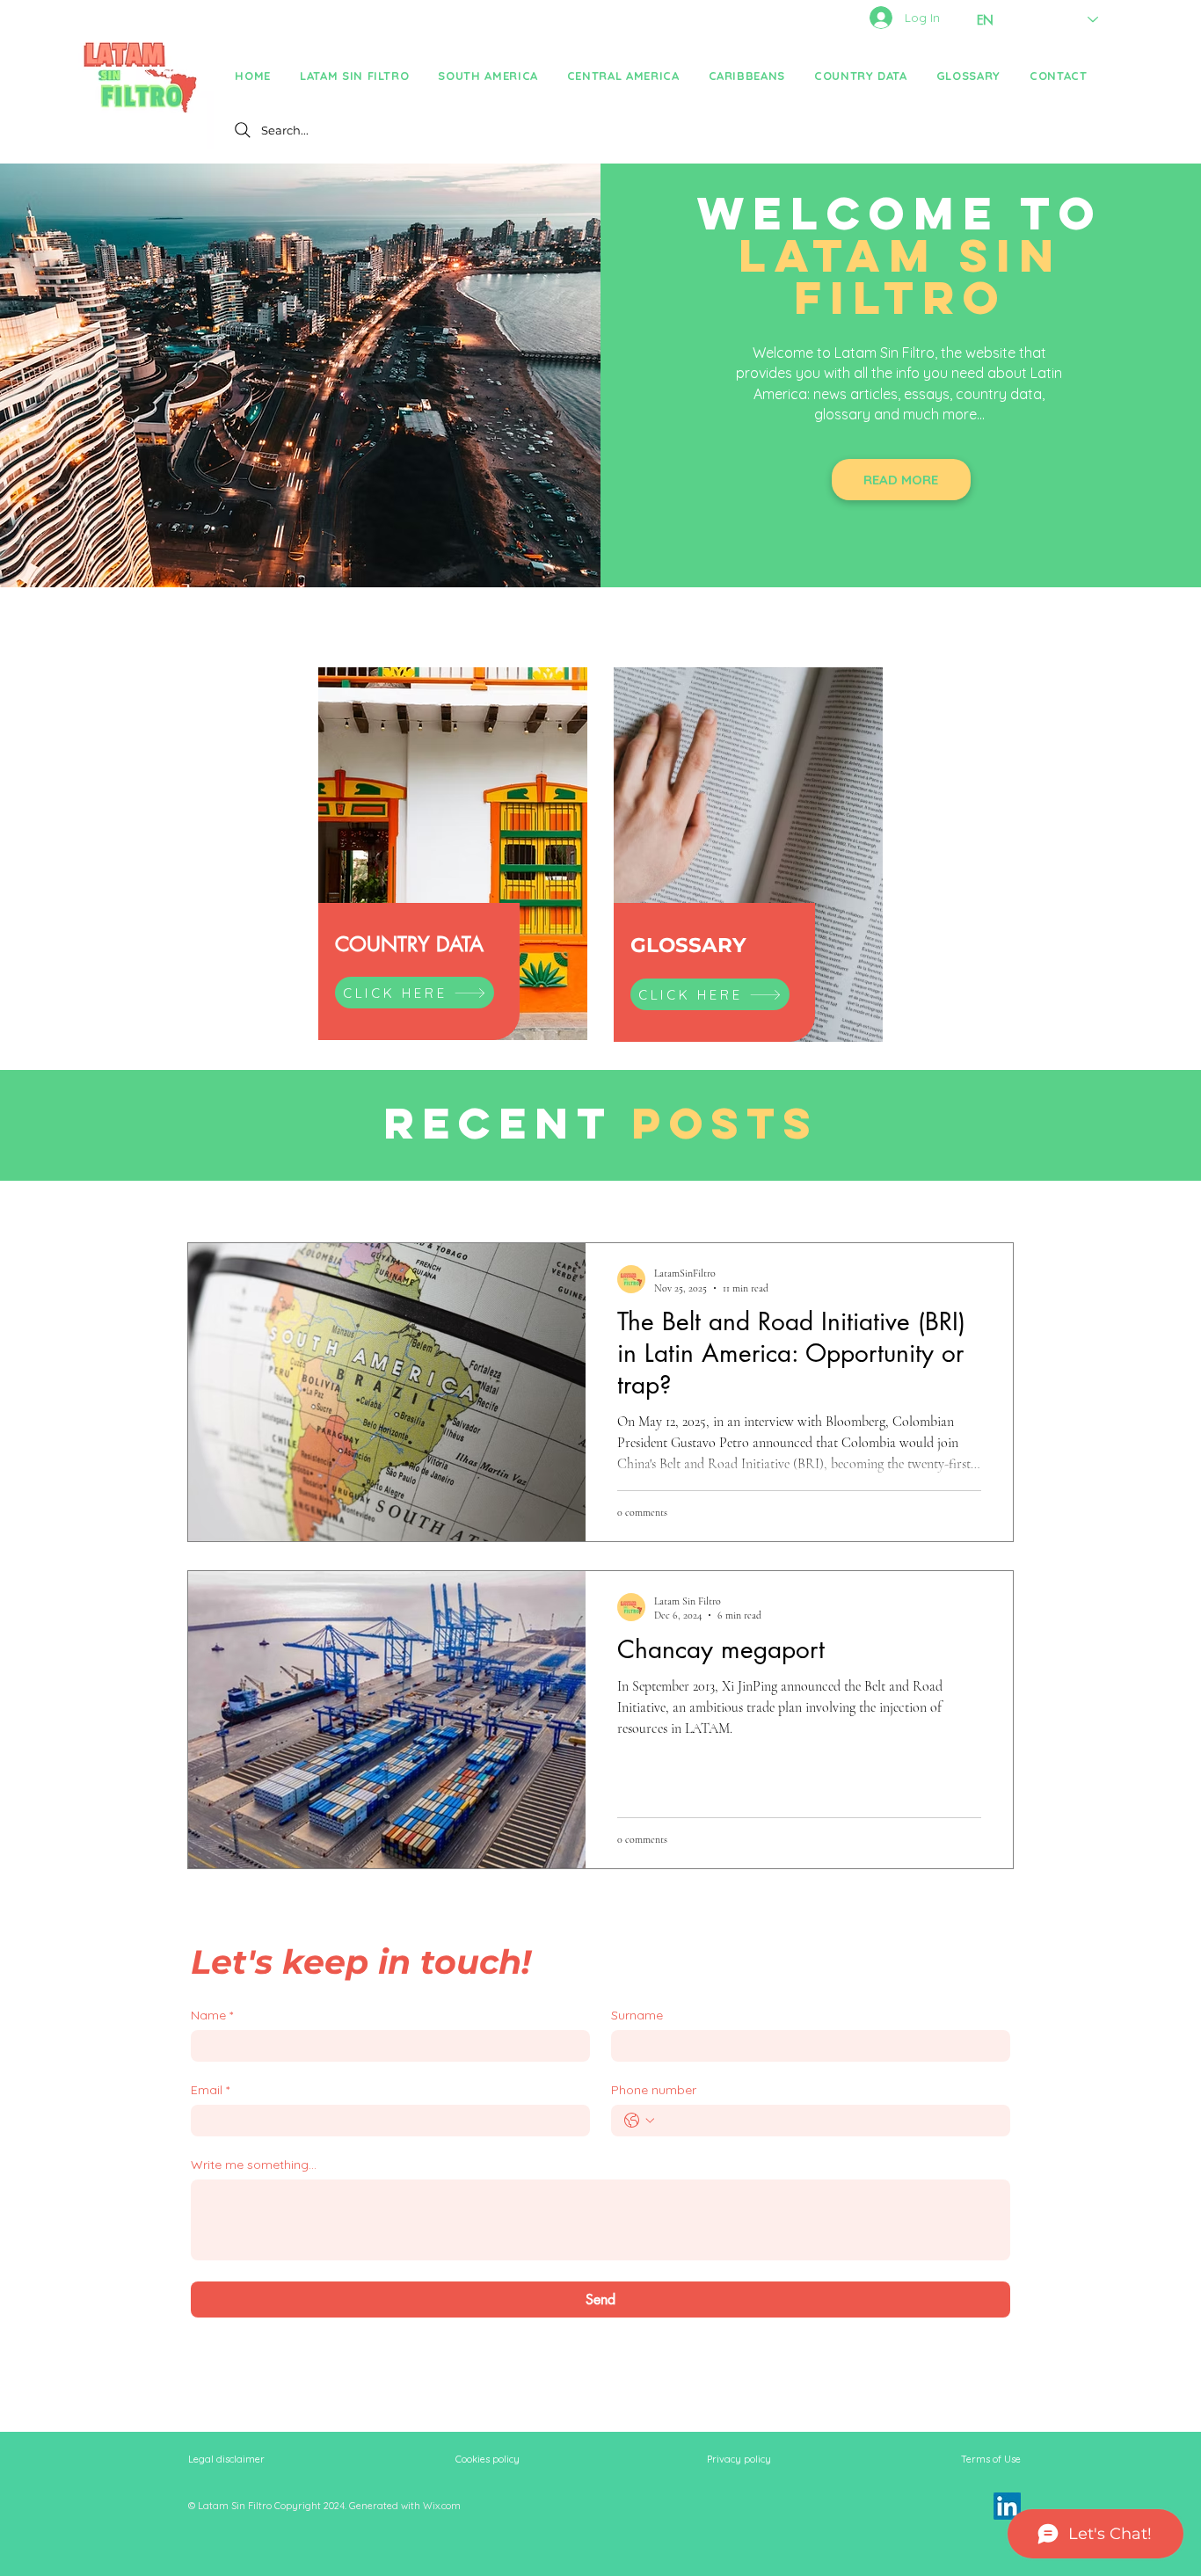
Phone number (654, 2090)
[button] (488, 76)
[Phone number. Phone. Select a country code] (639, 2121)
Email (210, 2090)
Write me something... (254, 2165)
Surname (637, 2016)
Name (212, 2016)
